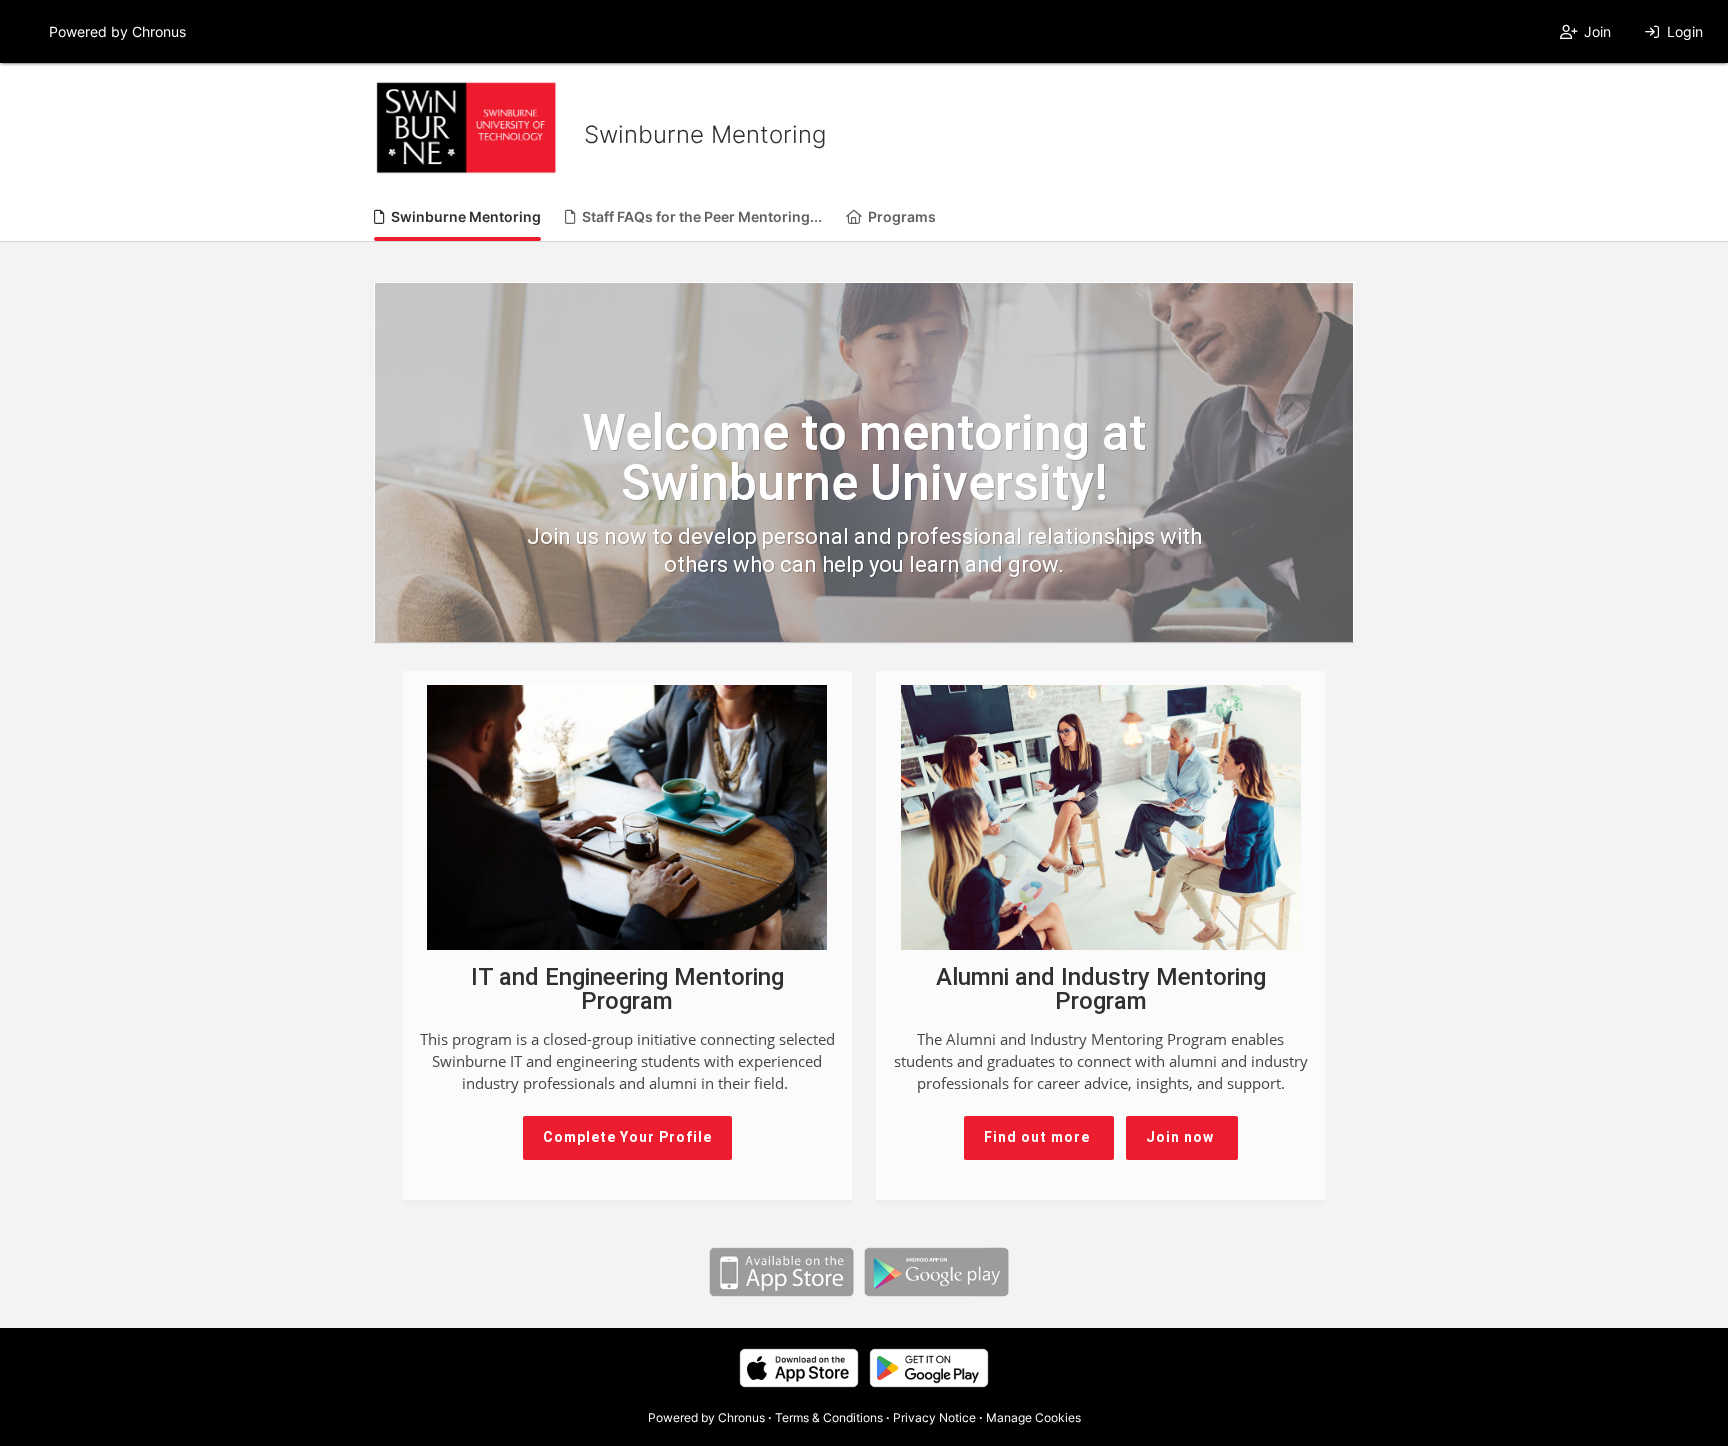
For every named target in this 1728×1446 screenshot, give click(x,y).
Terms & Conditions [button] (829, 1417)
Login (1685, 31)
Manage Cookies (1033, 1417)
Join (1597, 31)
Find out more (1039, 1137)
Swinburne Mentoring (466, 216)
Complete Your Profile (627, 1137)
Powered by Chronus (117, 31)
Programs (902, 216)
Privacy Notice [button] (934, 1417)
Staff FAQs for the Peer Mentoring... (702, 216)
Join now (1182, 1137)
